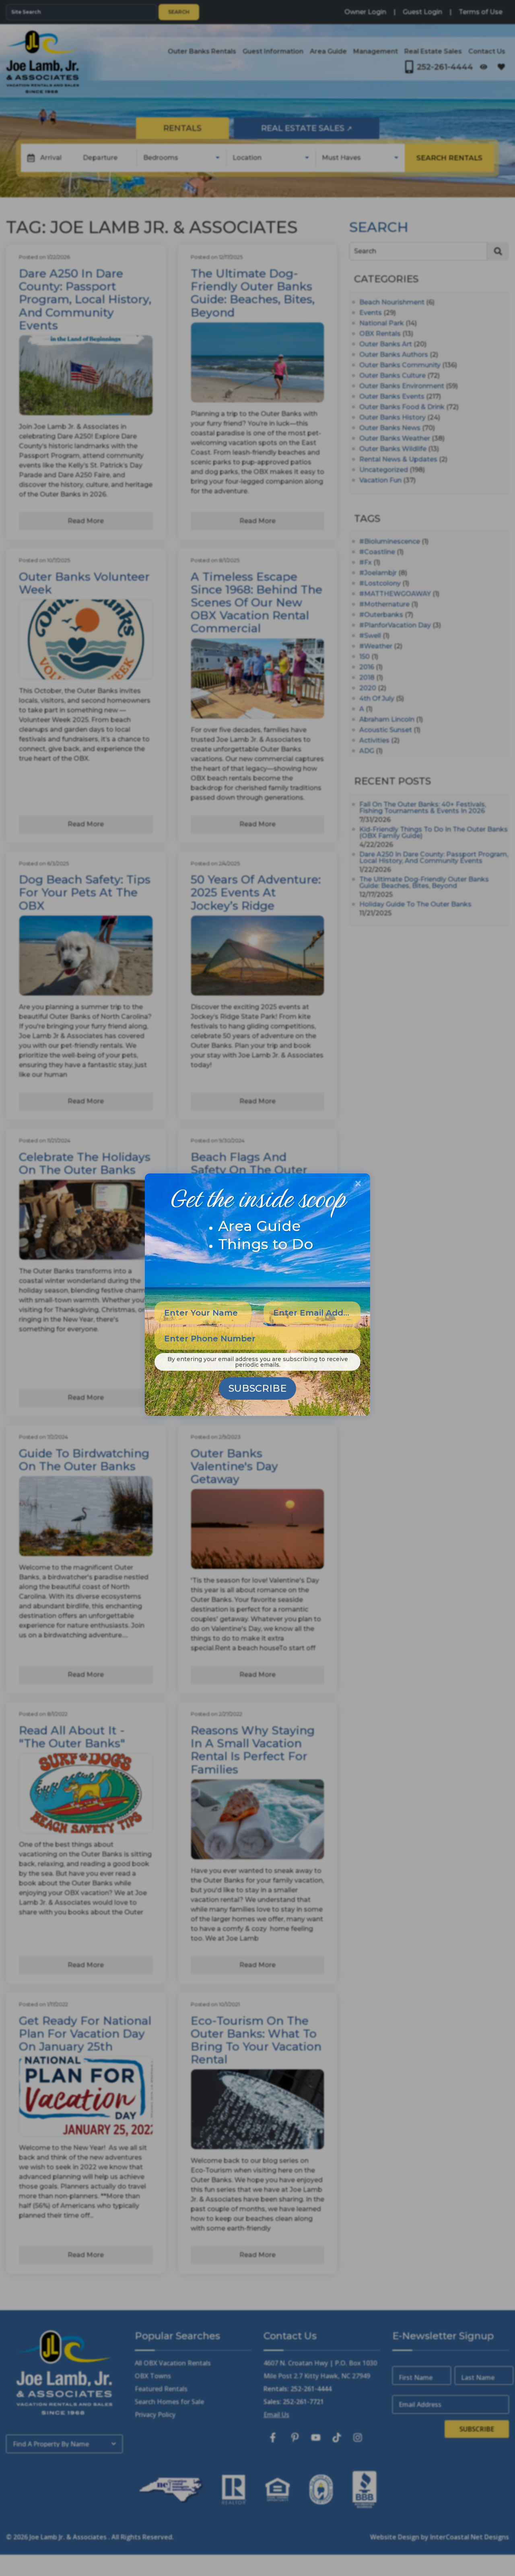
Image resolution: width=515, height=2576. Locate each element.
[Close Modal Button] (358, 1184)
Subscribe (257, 1388)
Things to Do (266, 1244)
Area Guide (260, 1226)
